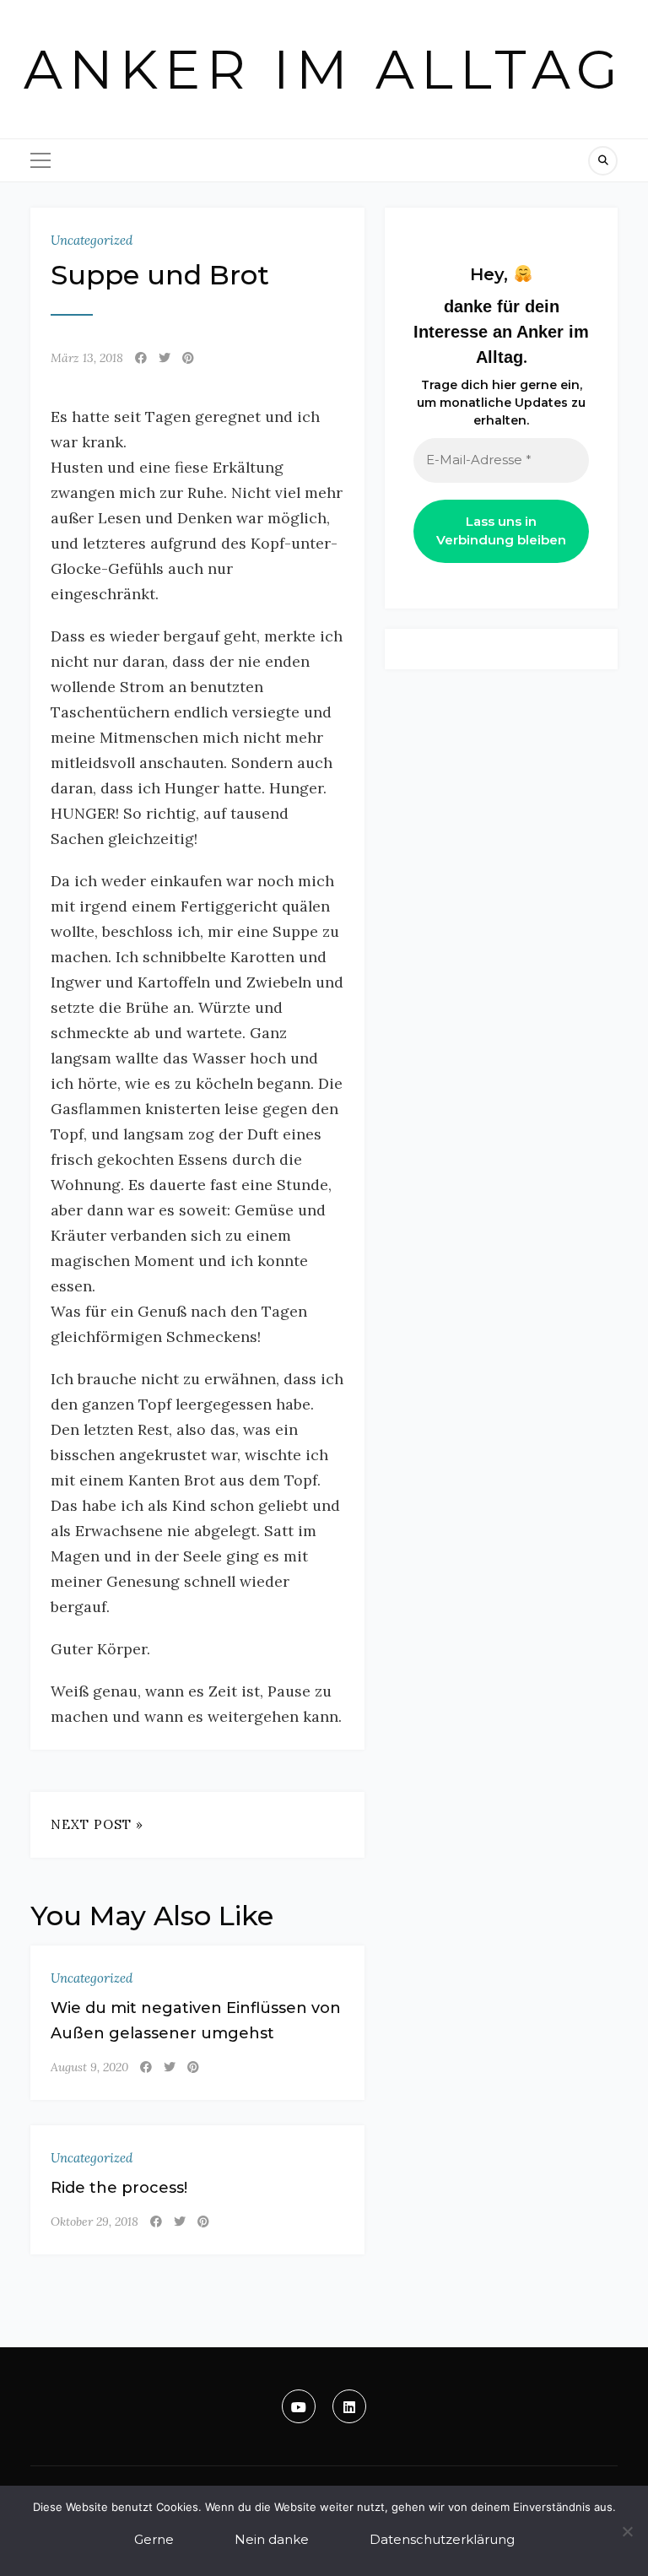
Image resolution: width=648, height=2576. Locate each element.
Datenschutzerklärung (442, 2539)
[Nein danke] (627, 2531)
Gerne (154, 2539)
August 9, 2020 (89, 2067)
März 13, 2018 (87, 358)
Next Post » (97, 1824)
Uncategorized (92, 240)
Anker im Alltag (324, 69)
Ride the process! (119, 2188)
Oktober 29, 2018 (94, 2222)
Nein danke (272, 2539)
